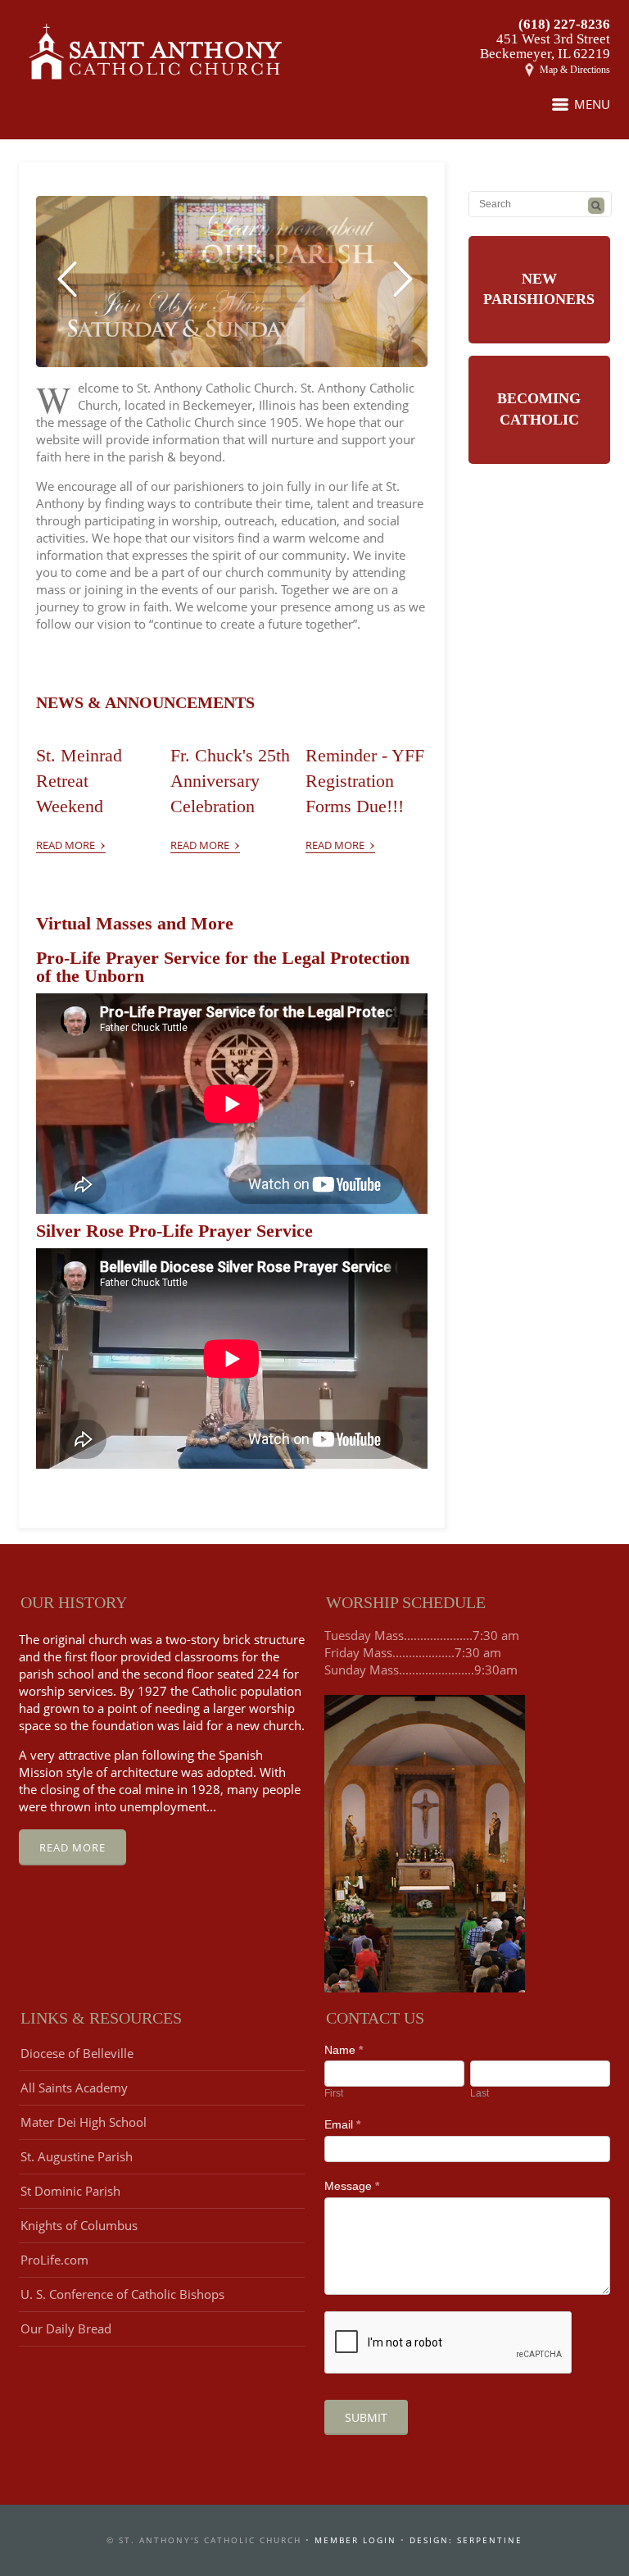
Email (342, 2124)
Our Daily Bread (66, 2328)
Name (344, 2050)
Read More (71, 842)
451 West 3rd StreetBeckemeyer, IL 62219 (545, 46)
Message (352, 2186)
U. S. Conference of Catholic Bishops (122, 2294)
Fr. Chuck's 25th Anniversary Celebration (230, 781)
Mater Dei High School (84, 2122)
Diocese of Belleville (77, 2053)
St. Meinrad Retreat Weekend (79, 781)
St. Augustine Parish (77, 2156)
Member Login (355, 2540)
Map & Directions (575, 70)
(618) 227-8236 (564, 24)
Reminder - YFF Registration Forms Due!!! (365, 781)
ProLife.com (54, 2260)
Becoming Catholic (539, 409)
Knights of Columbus (79, 2225)
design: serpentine (466, 2540)
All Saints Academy (74, 2088)
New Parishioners (539, 289)
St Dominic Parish (70, 2191)
